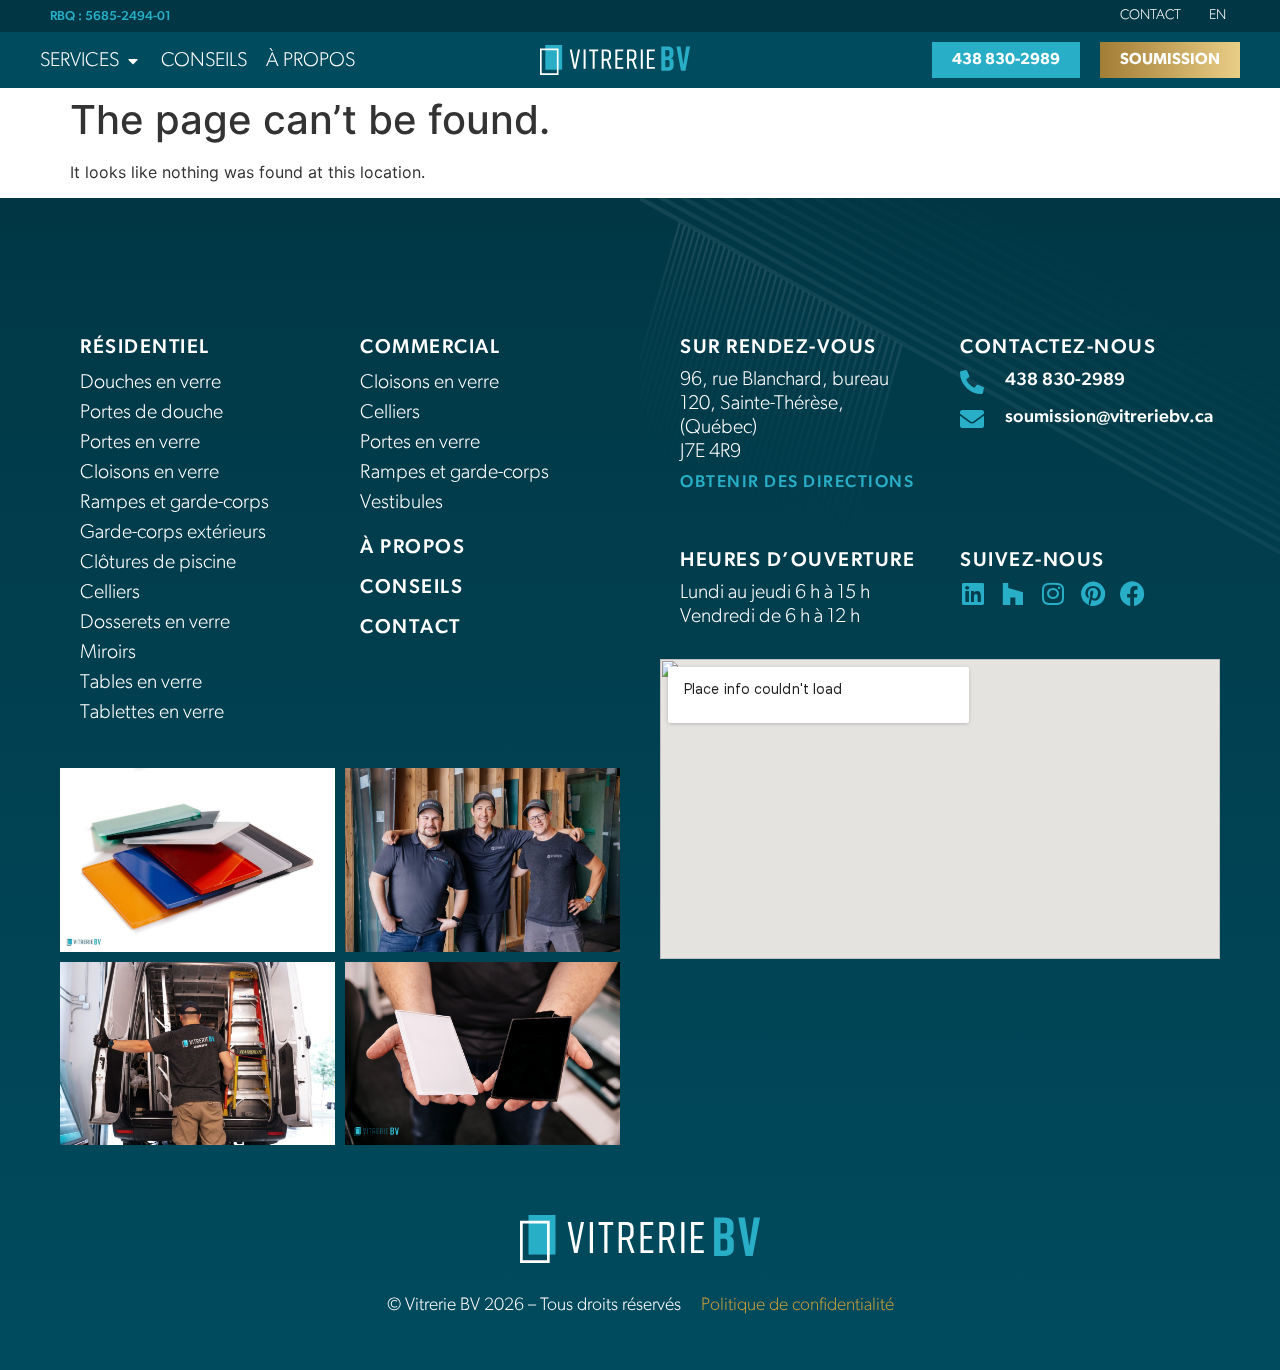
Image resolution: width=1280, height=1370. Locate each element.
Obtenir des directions (797, 482)
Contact (1150, 15)
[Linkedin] (972, 593)
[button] (91, 61)
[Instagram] (1052, 593)
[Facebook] (1132, 593)
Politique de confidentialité (797, 1306)
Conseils (411, 588)
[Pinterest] (1092, 593)
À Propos (412, 548)
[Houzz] (1012, 593)
